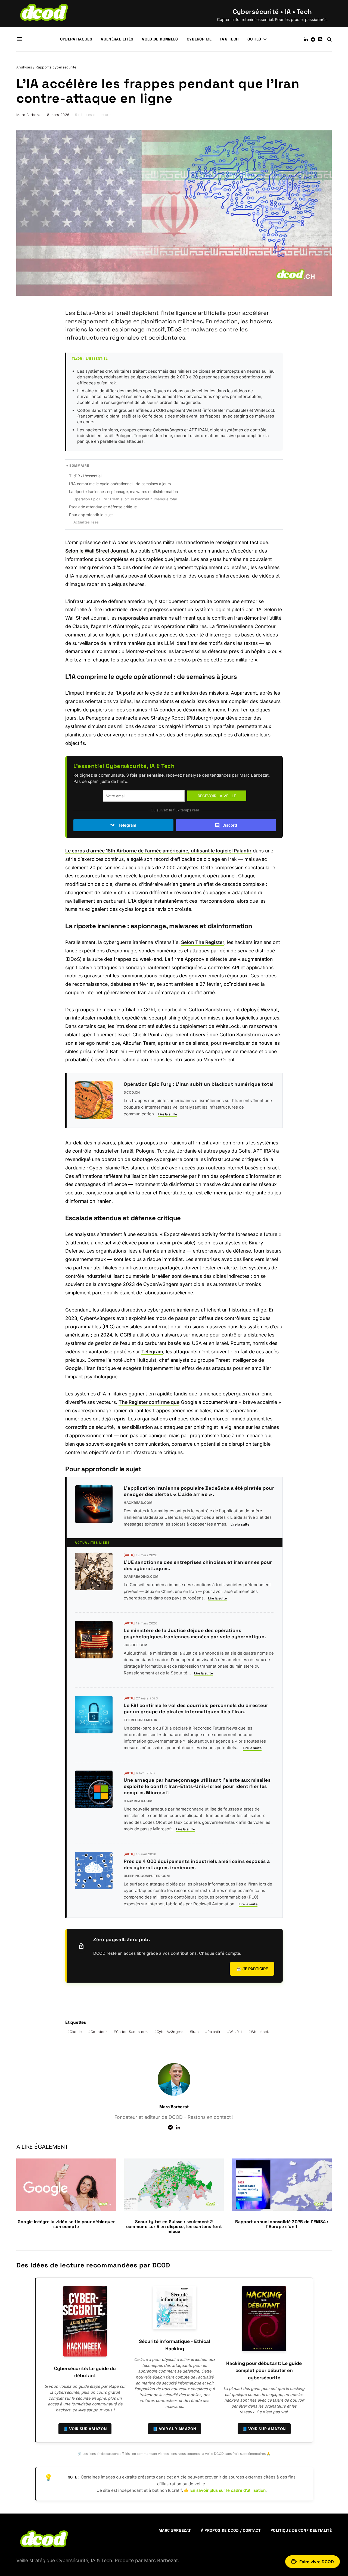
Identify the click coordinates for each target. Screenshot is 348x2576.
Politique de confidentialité (301, 2530)
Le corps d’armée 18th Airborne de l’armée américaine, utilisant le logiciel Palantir (158, 851)
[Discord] (320, 39)
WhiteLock (260, 2032)
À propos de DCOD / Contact (231, 2530)
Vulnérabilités (117, 39)
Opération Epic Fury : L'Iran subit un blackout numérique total (125, 499)
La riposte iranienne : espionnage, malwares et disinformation (123, 492)
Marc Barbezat (29, 115)
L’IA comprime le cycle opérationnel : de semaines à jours (120, 484)
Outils (254, 39)
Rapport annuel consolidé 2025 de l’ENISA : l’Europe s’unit (282, 2224)
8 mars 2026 (58, 115)
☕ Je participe (252, 1969)
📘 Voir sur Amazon (85, 2429)
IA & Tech (229, 39)
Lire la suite (168, 1114)
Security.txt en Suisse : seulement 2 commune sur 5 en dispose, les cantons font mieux (174, 2227)
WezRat (236, 2032)
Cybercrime (199, 39)
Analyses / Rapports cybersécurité (46, 67)
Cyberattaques (76, 39)
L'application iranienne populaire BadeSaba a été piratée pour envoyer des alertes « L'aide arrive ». (199, 1491)
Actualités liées (86, 522)
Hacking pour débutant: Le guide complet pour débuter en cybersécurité (264, 2371)
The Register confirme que (149, 1402)
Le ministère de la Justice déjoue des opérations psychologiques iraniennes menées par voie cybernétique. (195, 1634)
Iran (196, 2032)
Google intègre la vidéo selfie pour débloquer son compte (66, 2224)
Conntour (99, 2032)
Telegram (127, 825)
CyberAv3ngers (170, 2032)
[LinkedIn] (306, 39)
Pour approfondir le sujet (91, 515)
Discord (230, 825)
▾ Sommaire (78, 466)
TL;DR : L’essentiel (85, 476)
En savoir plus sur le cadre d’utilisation (228, 2490)
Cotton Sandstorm (132, 2032)
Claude (76, 2032)
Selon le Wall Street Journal (97, 551)
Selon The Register (203, 942)
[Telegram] (313, 39)
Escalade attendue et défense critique (103, 507)
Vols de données (160, 39)
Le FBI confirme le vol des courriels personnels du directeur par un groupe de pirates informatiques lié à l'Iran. (196, 1709)
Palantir (214, 2032)
